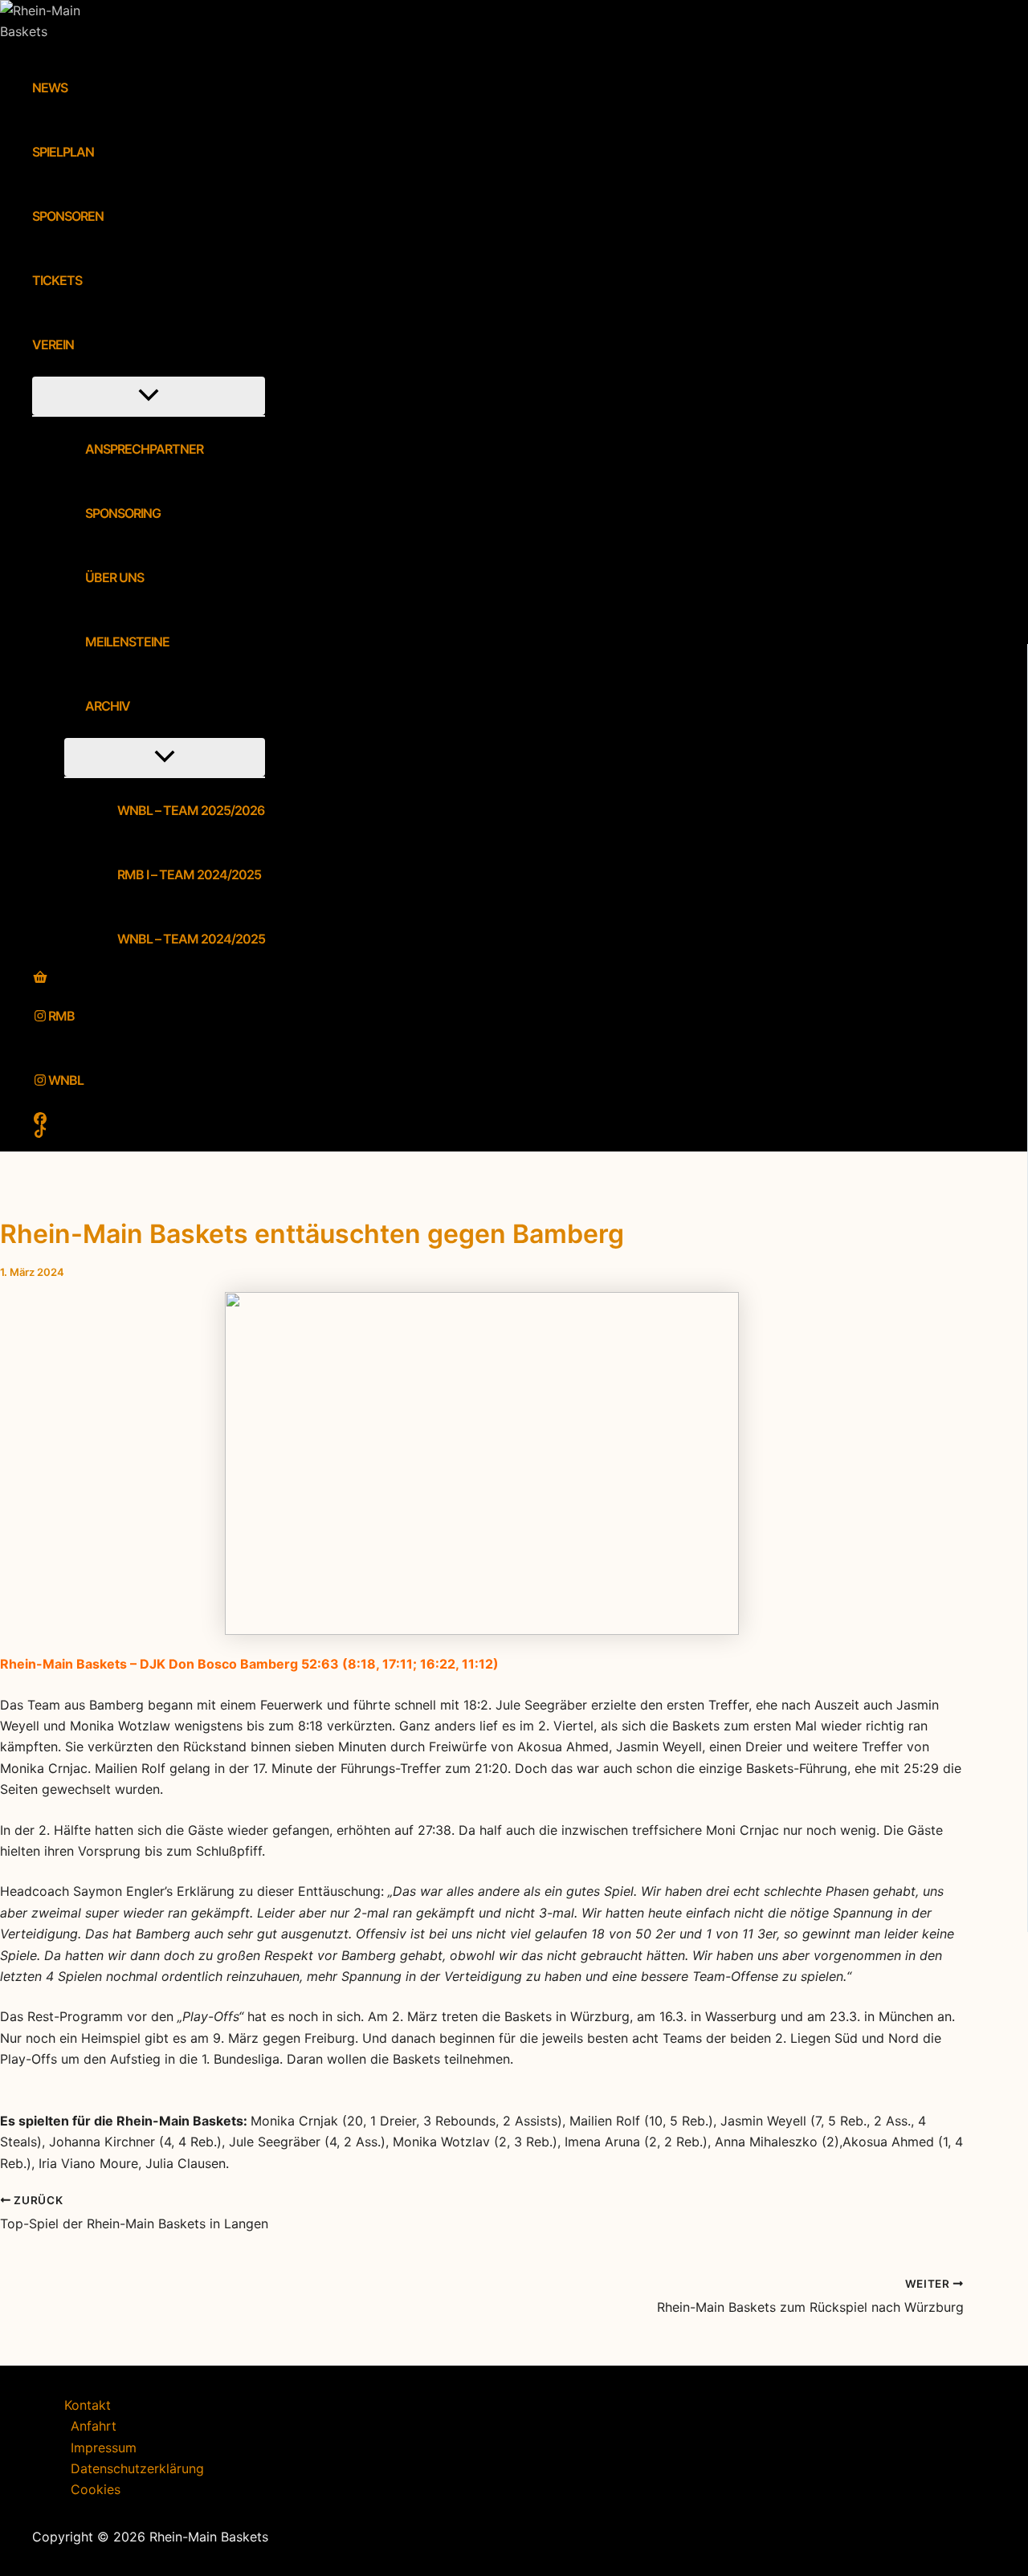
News (50, 88)
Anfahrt (94, 2426)
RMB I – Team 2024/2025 (189, 874)
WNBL (66, 1080)
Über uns (114, 577)
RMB (61, 1016)
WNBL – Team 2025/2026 (191, 810)
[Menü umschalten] (149, 396)
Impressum (104, 2448)
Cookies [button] (96, 2489)
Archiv (108, 706)
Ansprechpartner (144, 449)
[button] (84, 344)
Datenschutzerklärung (137, 2468)
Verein (53, 344)
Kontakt (88, 2405)
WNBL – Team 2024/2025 (191, 939)
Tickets (57, 280)
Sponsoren (68, 216)
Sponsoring (123, 513)
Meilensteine (127, 642)
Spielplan (63, 152)
